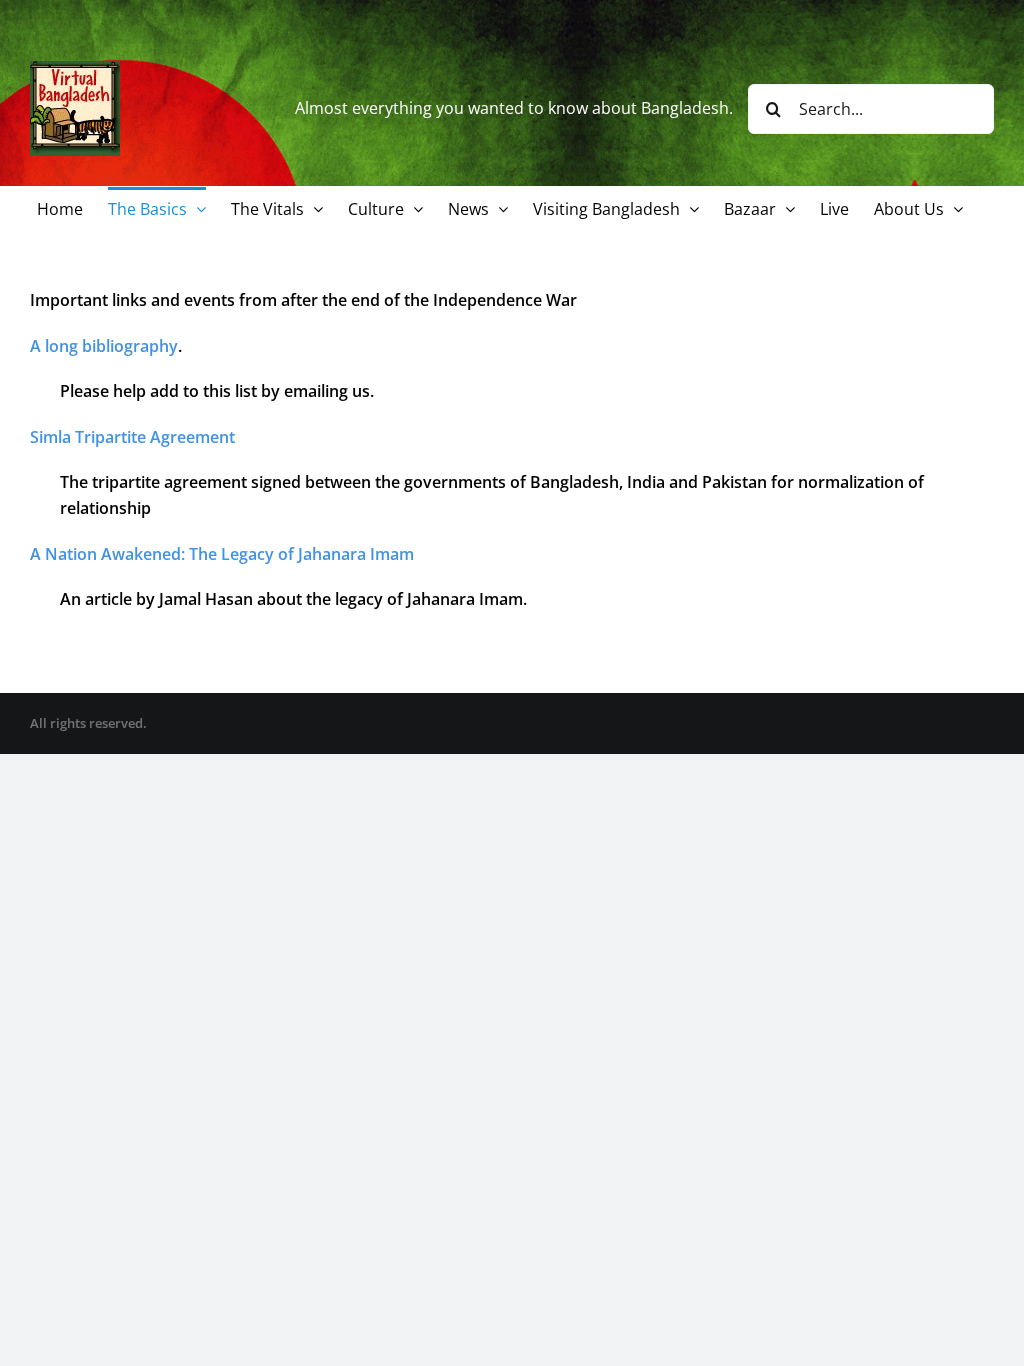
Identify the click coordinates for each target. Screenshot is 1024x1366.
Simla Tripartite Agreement (132, 437)
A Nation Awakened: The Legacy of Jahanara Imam (222, 554)
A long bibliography (104, 346)
